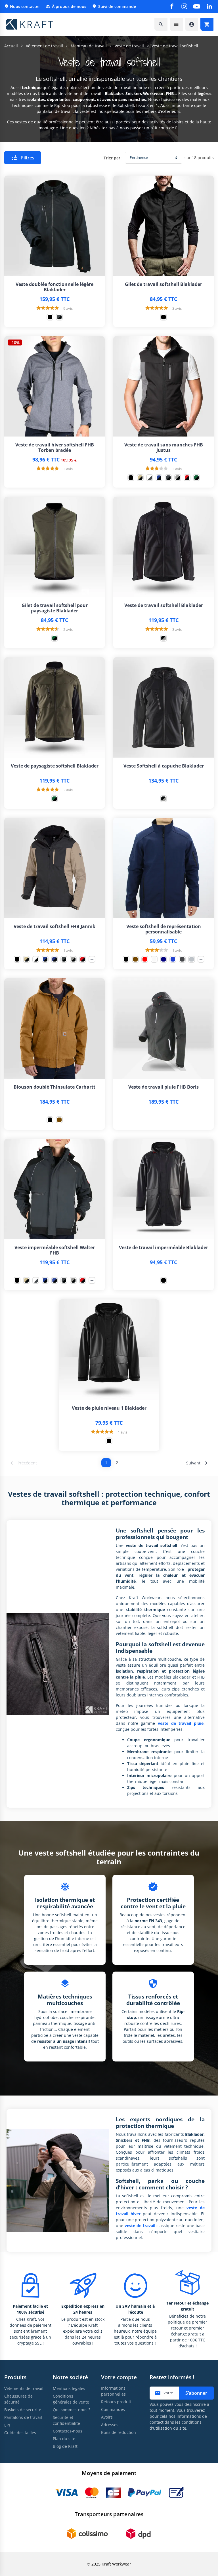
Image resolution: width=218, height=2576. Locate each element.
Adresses (110, 2425)
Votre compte (119, 2377)
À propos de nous (66, 6)
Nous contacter (22, 6)
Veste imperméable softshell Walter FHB (55, 1250)
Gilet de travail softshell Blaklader (163, 284)
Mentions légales (69, 2388)
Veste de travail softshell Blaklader (164, 605)
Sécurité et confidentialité (66, 2420)
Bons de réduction (119, 2432)
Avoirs (107, 2417)
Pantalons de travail (23, 2417)
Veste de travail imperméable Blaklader (163, 1248)
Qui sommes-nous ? (72, 2410)
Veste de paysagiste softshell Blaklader (55, 766)
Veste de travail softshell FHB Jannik (54, 927)
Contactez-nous (68, 2431)
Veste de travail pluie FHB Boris (163, 1087)
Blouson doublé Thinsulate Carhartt (54, 1087)
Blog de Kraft (65, 2446)
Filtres (23, 158)
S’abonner (196, 2393)
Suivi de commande (114, 6)
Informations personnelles (113, 2391)
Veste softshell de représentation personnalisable (164, 929)
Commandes (113, 2409)
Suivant (198, 1463)
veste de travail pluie (181, 1723)
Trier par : (113, 158)
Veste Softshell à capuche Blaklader (164, 766)
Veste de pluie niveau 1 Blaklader (109, 1408)
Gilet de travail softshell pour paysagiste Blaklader (55, 608)
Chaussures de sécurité (18, 2399)
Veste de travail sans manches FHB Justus (164, 448)
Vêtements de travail (24, 2388)
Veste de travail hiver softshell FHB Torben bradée (55, 448)
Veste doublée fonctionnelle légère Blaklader (54, 287)
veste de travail (140, 2226)
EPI (7, 2425)
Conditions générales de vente (71, 2399)
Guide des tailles (20, 2433)
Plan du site (64, 2439)
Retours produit (116, 2402)
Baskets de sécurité (23, 2410)
